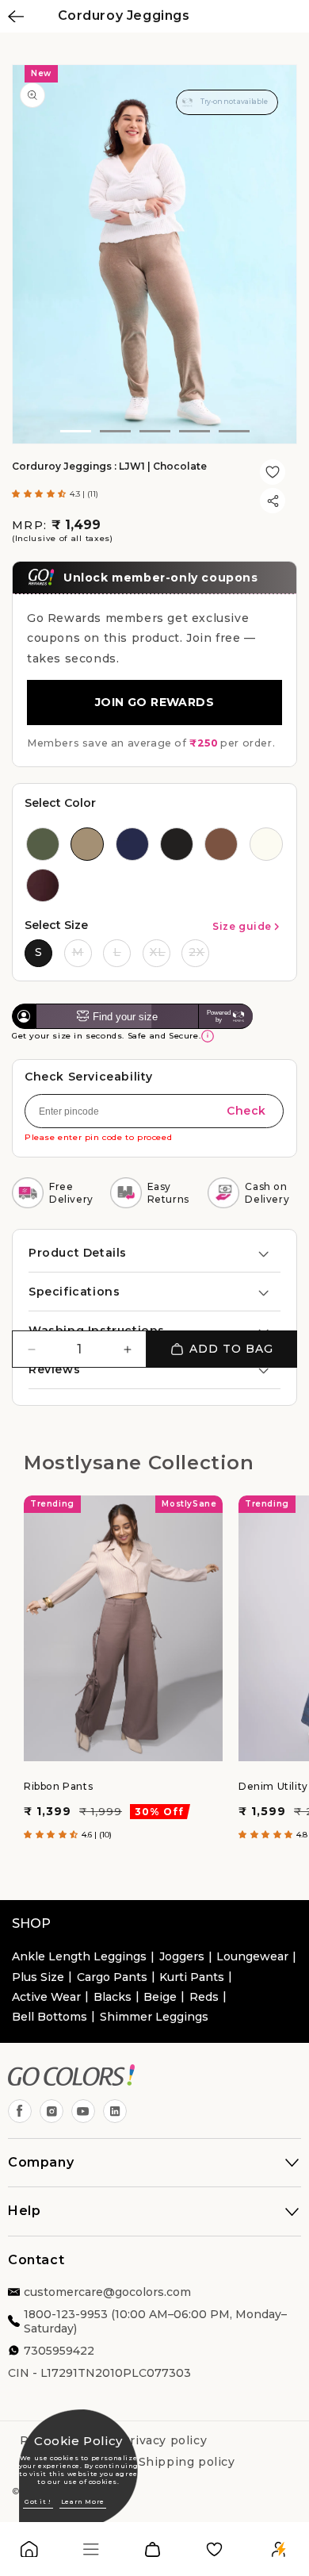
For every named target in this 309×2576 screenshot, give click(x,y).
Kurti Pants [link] (192, 1977)
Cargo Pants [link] (112, 1977)
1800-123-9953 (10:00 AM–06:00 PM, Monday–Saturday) (155, 2321)
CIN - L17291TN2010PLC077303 (99, 2373)
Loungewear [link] (252, 1956)
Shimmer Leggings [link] (154, 2017)
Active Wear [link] (46, 1997)
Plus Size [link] (38, 1977)
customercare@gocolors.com (107, 2292)
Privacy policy (164, 2440)
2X (196, 952)
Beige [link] (160, 1997)
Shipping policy (187, 2462)
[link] (29, 2553)
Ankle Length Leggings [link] (79, 1956)
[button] (41, 494)
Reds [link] (204, 1997)
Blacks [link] (113, 1997)
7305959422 (59, 2351)
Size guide (242, 926)
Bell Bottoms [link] (50, 2017)
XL (158, 952)
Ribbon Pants (58, 1786)
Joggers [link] (182, 1956)
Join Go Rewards (154, 702)
